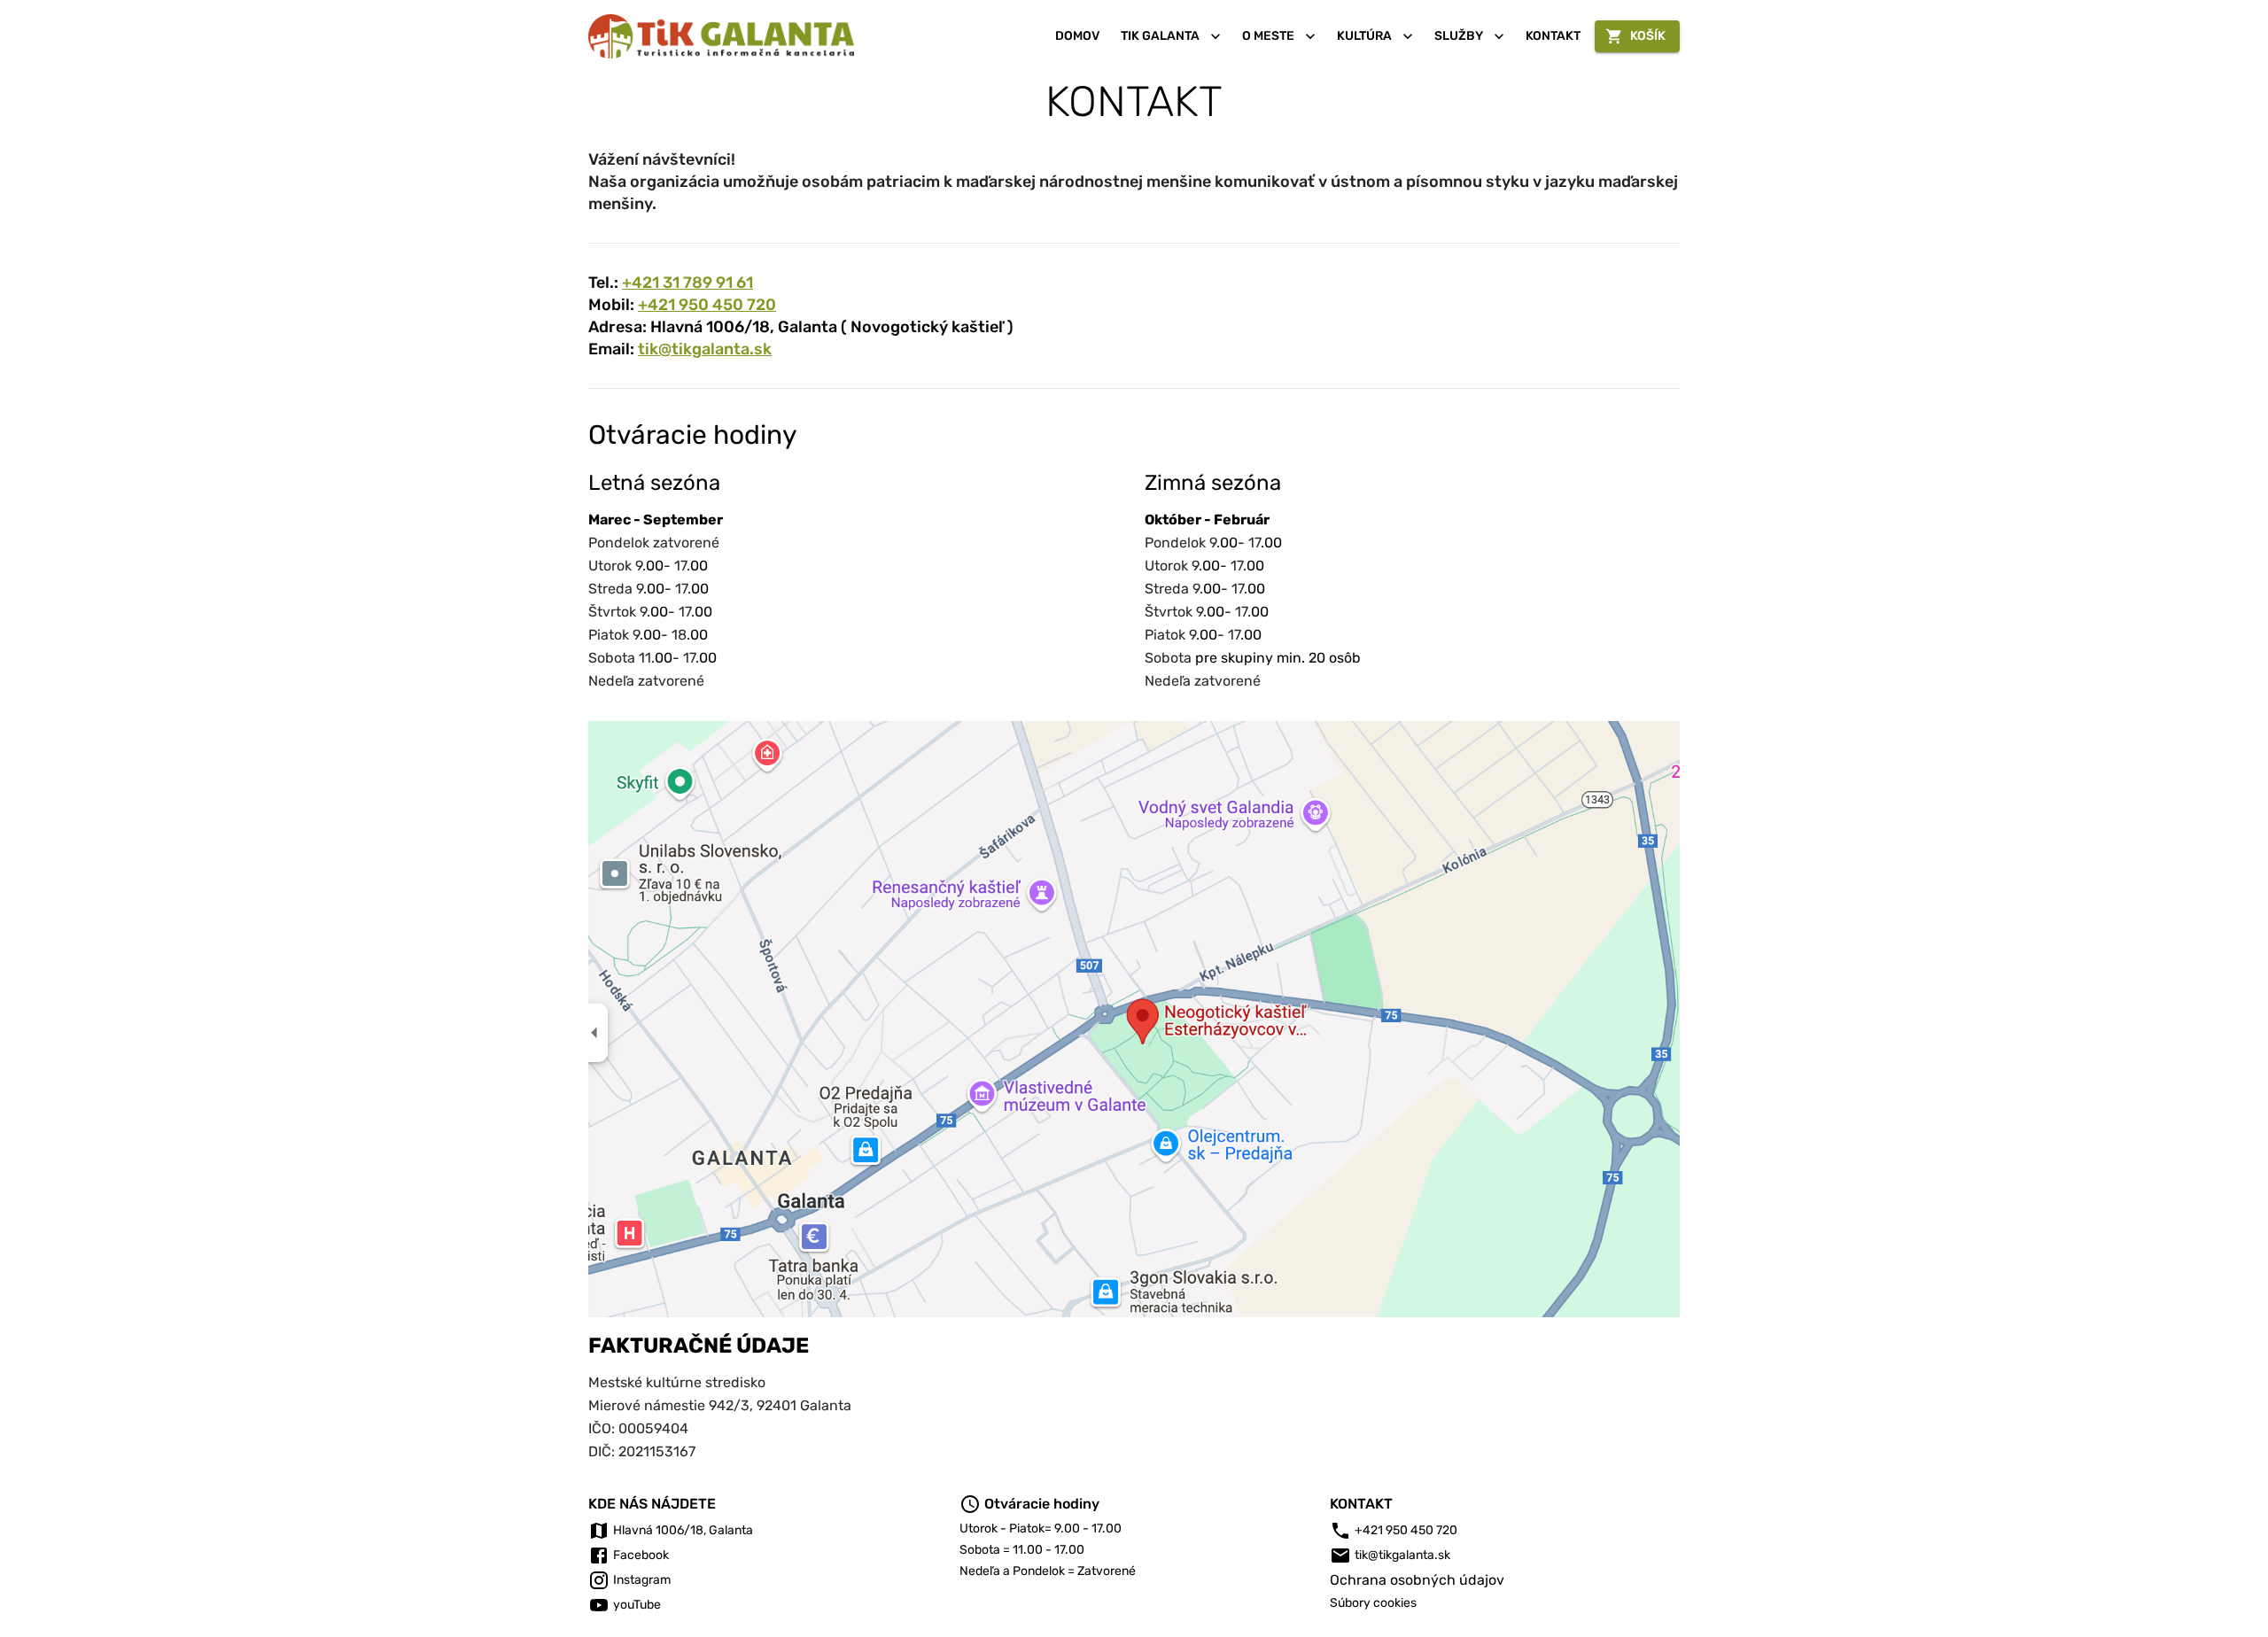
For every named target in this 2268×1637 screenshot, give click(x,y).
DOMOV (1077, 36)
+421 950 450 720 (707, 305)
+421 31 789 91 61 (687, 283)
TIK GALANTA (1160, 36)
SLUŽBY (1459, 36)
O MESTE (1268, 36)
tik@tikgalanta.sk (705, 349)
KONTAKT (1553, 36)
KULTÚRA (1364, 36)
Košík (1648, 36)
